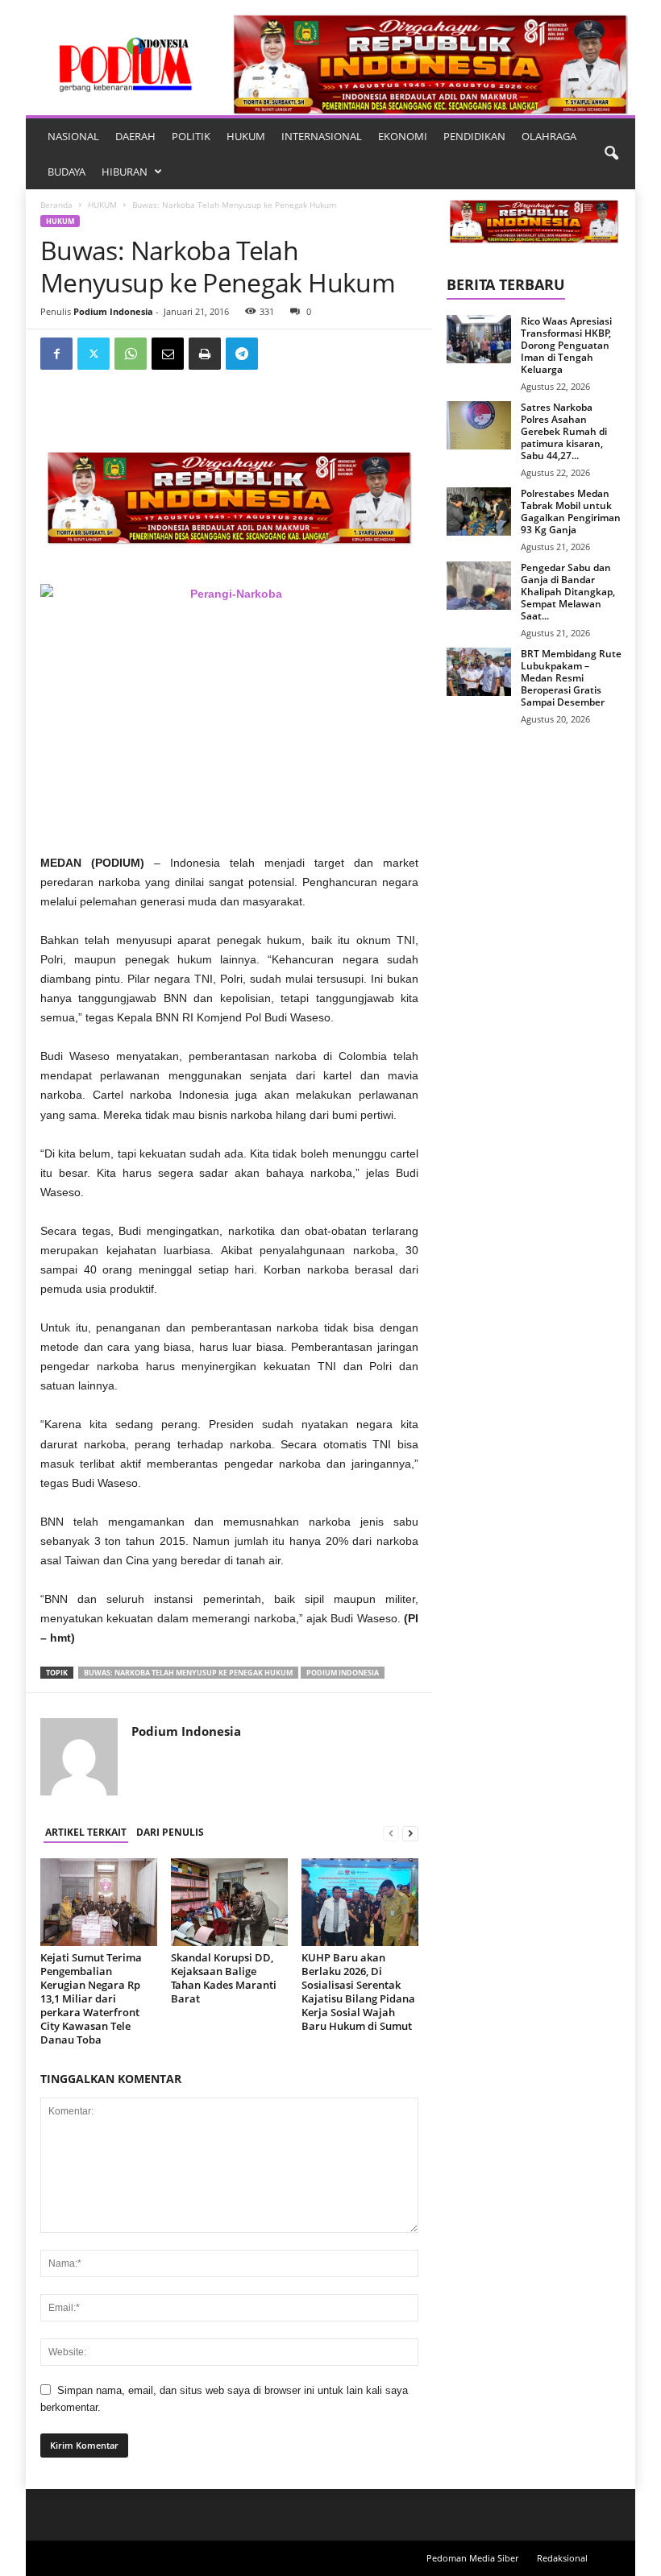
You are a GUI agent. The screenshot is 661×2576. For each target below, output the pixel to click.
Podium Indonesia (113, 311)
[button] (611, 154)
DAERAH (135, 136)
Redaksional (562, 2558)
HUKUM (246, 136)
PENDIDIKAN (474, 136)
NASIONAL (73, 136)
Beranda (56, 205)
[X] (94, 354)
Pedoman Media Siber (472, 2558)
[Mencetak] (205, 354)
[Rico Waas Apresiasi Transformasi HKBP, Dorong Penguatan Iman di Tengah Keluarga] (479, 339)
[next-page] (410, 1833)
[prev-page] (391, 1833)
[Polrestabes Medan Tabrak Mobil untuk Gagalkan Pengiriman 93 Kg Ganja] (479, 511)
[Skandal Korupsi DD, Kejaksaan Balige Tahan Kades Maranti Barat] (229, 1902)
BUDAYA (67, 172)
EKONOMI (403, 136)
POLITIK (191, 136)
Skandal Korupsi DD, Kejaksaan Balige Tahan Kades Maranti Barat (224, 1978)
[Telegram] (242, 354)
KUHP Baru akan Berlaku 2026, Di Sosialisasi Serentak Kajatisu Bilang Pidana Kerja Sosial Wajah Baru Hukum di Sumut (358, 1992)
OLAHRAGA (549, 136)
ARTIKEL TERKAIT (86, 1832)
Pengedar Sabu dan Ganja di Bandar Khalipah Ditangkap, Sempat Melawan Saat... (568, 592)
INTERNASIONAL (322, 136)
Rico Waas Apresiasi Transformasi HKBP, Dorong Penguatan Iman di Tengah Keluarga (566, 345)
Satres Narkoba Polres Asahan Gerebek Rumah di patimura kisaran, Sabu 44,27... (564, 431)
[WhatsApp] (131, 354)
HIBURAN (125, 172)
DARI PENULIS (170, 1832)
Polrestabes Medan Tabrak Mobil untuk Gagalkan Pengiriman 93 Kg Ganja (571, 511)
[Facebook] (56, 354)
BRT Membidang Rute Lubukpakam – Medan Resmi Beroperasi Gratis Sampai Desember (571, 678)
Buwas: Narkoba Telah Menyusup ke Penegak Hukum (188, 1673)
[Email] (168, 354)
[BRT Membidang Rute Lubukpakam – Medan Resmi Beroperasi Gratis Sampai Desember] (479, 672)
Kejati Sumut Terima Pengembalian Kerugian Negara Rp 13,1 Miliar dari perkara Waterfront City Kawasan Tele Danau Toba (91, 1998)
